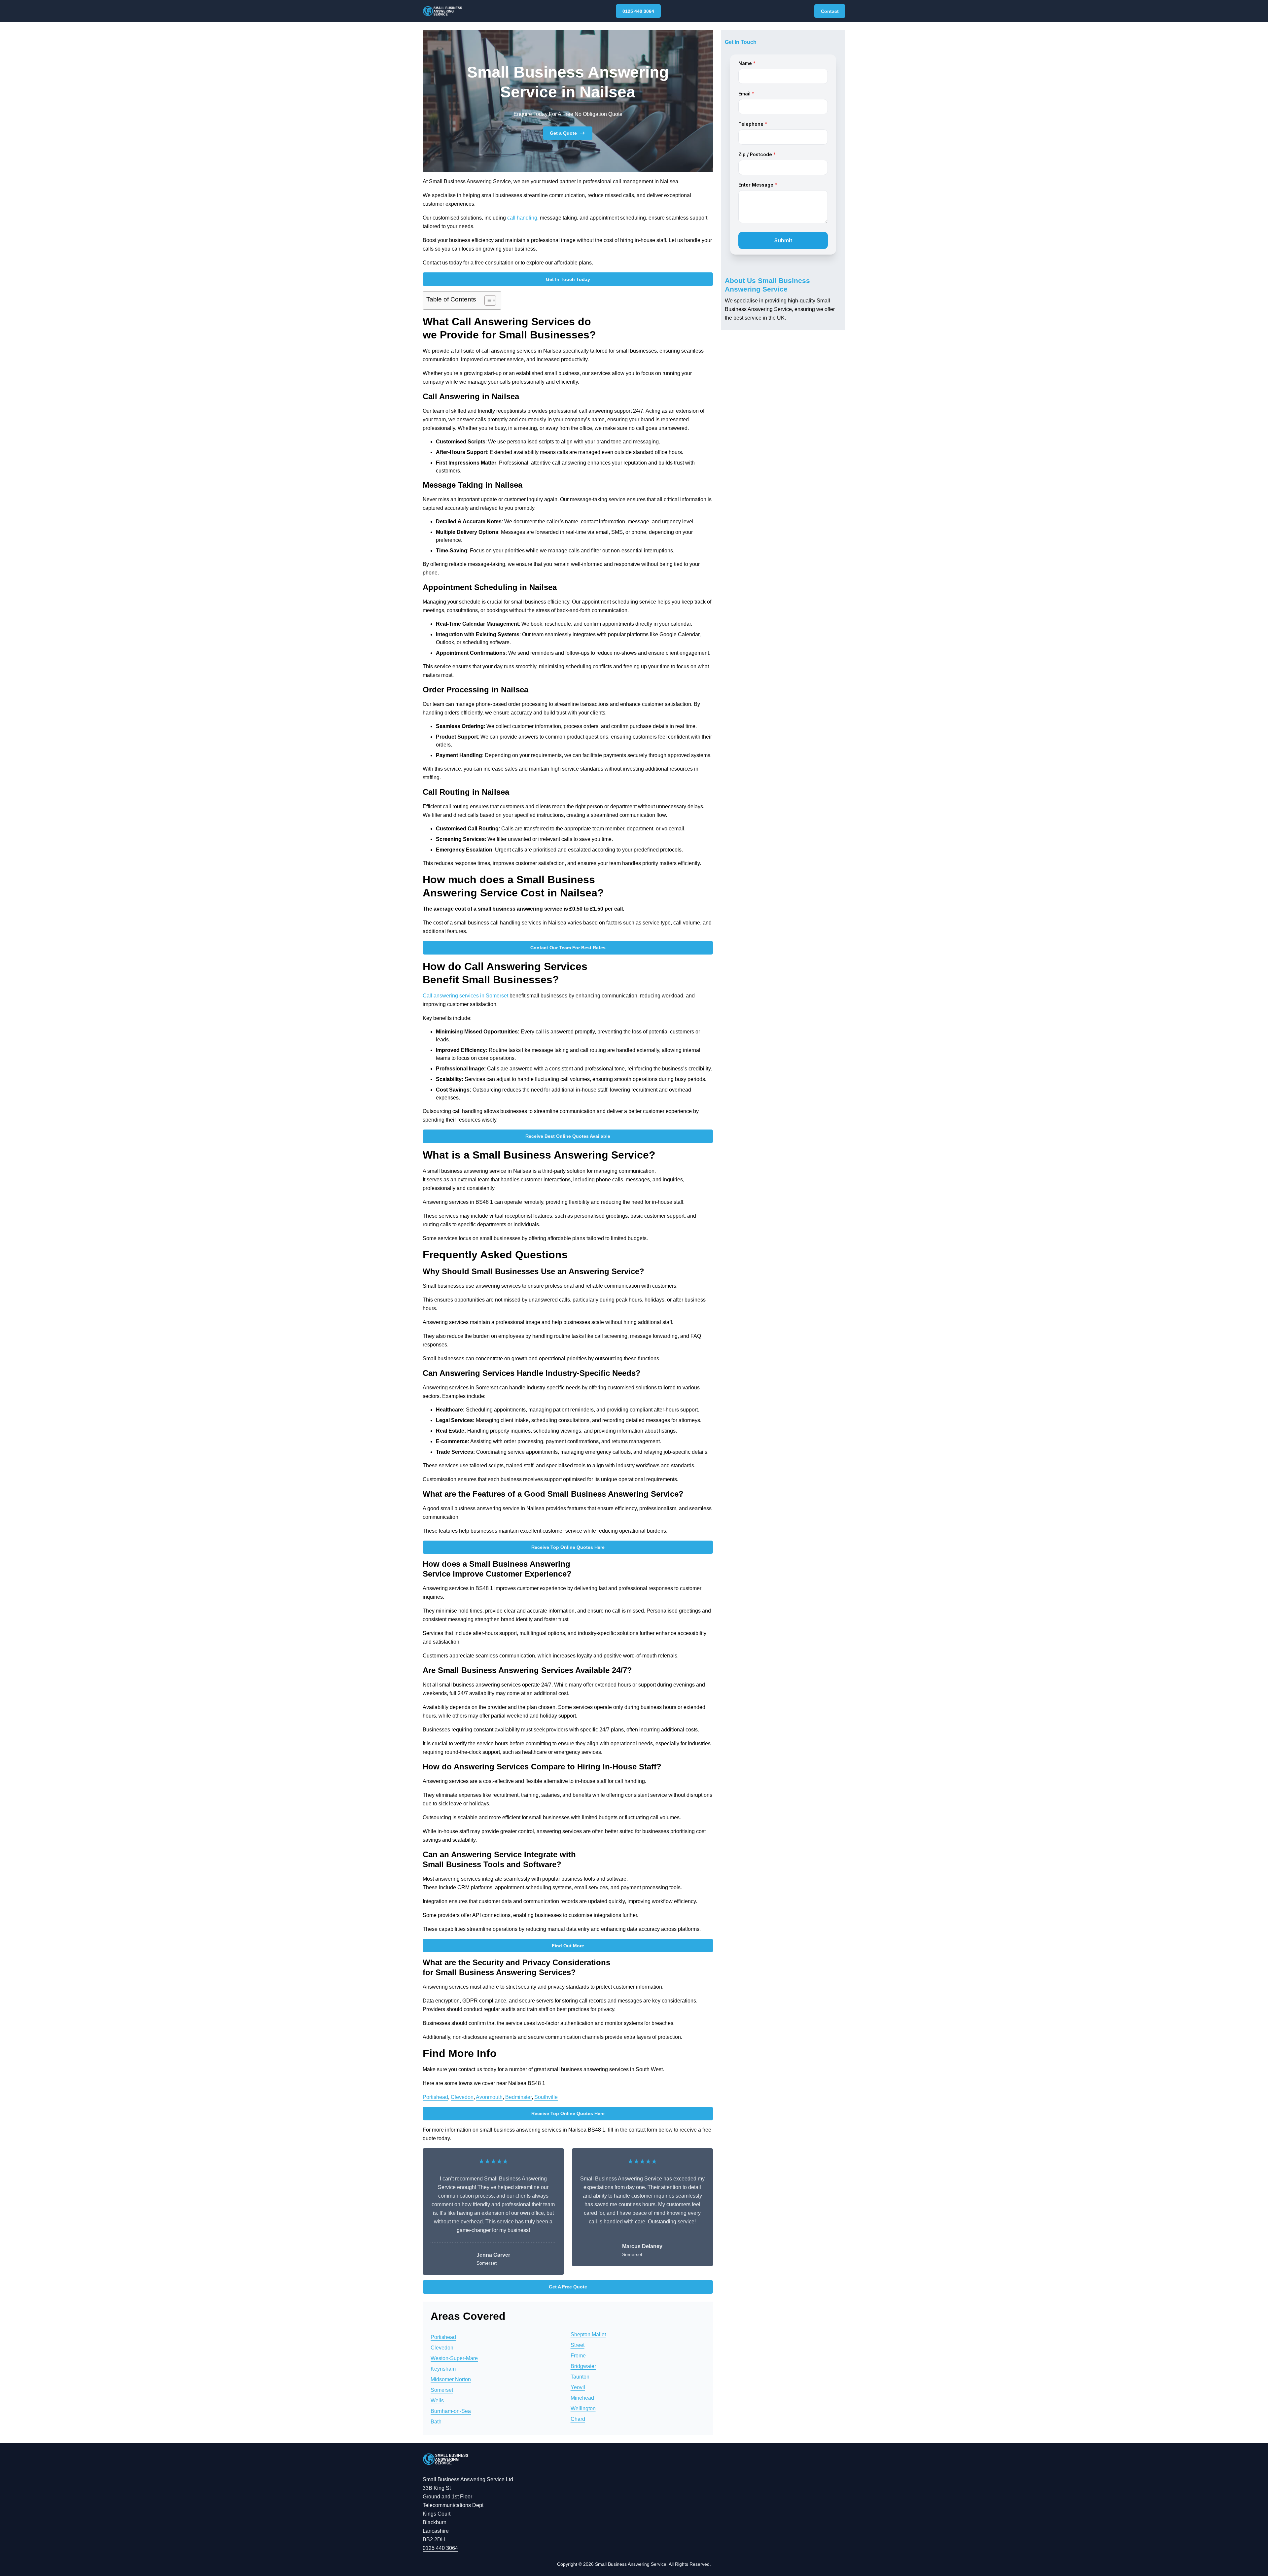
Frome (578, 2356)
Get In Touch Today (568, 279)
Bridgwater (583, 2366)
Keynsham (443, 2369)
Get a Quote (563, 133)
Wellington (583, 2408)
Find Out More (568, 1946)
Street (578, 2345)
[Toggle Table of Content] (487, 300)
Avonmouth (489, 2097)
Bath (436, 2422)
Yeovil (578, 2387)
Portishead (435, 2097)
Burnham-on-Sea (451, 2411)
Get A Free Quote (568, 2287)
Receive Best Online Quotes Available (568, 1136)
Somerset (442, 2390)
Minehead (582, 2398)
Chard (578, 2419)
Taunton (580, 2377)
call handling (522, 218)
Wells (437, 2401)
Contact (830, 11)
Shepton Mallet (588, 2334)
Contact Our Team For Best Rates (568, 948)
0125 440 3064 (638, 11)
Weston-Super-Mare (454, 2358)
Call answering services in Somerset (465, 996)
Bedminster (518, 2097)
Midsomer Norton (451, 2379)
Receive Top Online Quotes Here (568, 1547)
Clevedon (462, 2097)
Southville (546, 2097)
